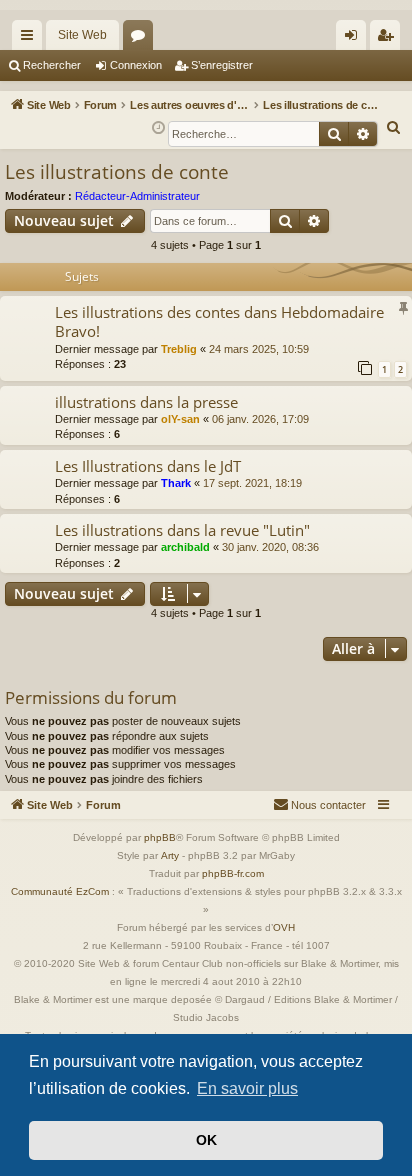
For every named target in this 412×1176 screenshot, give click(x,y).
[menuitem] (394, 128)
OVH (284, 927)
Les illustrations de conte (117, 172)
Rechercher (52, 65)
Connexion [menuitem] (355, 39)
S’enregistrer (222, 65)
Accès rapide (31, 39)
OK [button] (206, 1140)
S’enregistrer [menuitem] (389, 39)
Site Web (82, 35)
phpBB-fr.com (233, 873)
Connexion (136, 65)
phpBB (160, 837)
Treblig (179, 349)
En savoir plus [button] (247, 1088)
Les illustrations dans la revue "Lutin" (182, 530)
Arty (170, 855)
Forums (142, 39)
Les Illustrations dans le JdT (148, 466)
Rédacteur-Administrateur (137, 196)
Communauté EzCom (60, 891)
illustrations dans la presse (146, 402)
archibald (185, 547)
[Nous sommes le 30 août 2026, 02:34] (158, 128)
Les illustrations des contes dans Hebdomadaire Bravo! (219, 321)
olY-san (180, 419)
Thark (176, 483)
